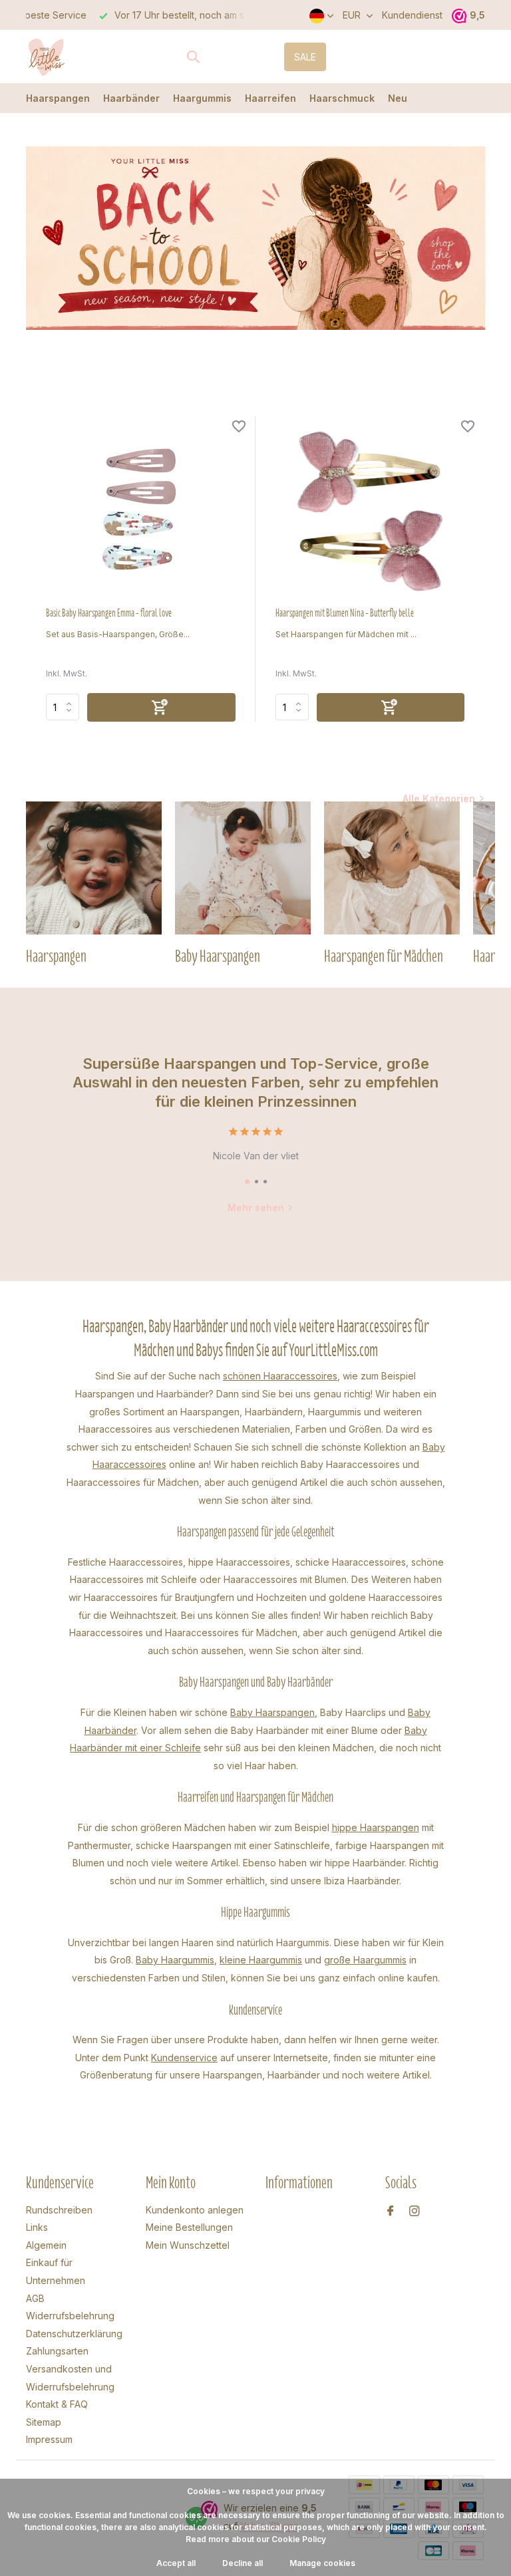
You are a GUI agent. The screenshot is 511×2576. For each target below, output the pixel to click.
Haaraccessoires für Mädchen (231, 1633)
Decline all (243, 2563)
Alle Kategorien (439, 798)
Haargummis (202, 98)
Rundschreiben (59, 2210)
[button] (247, 1182)
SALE (305, 57)
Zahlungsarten (57, 2351)
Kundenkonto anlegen (195, 2210)
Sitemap (44, 2422)
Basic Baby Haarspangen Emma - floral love (109, 613)
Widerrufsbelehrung (70, 2316)
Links (37, 2227)
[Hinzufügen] (161, 707)
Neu (398, 98)
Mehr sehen (256, 1208)
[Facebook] (391, 2212)
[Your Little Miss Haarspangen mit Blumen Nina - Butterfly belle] (370, 511)
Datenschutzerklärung (74, 2334)
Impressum (49, 2439)
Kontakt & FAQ (57, 2404)
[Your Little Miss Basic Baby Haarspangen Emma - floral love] (141, 511)
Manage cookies (322, 2563)
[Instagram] (415, 2212)
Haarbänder (131, 98)
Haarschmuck (342, 98)
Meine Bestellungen (189, 2227)
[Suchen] (193, 57)
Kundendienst (412, 15)
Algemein (46, 2245)
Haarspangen (58, 98)
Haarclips (366, 1712)
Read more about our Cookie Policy (256, 2539)
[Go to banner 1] (255, 238)
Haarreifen (270, 98)
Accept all (176, 2563)
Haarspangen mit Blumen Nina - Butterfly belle (345, 613)
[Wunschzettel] (239, 428)
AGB (35, 2298)
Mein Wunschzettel (188, 2245)
